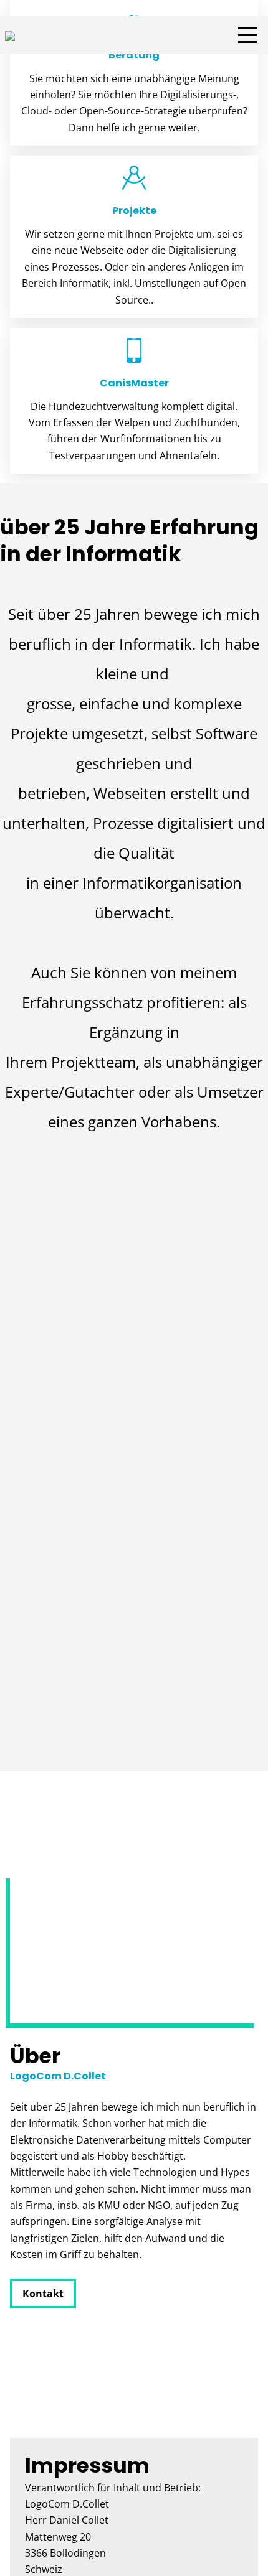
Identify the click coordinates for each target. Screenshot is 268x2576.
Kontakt (43, 2294)
